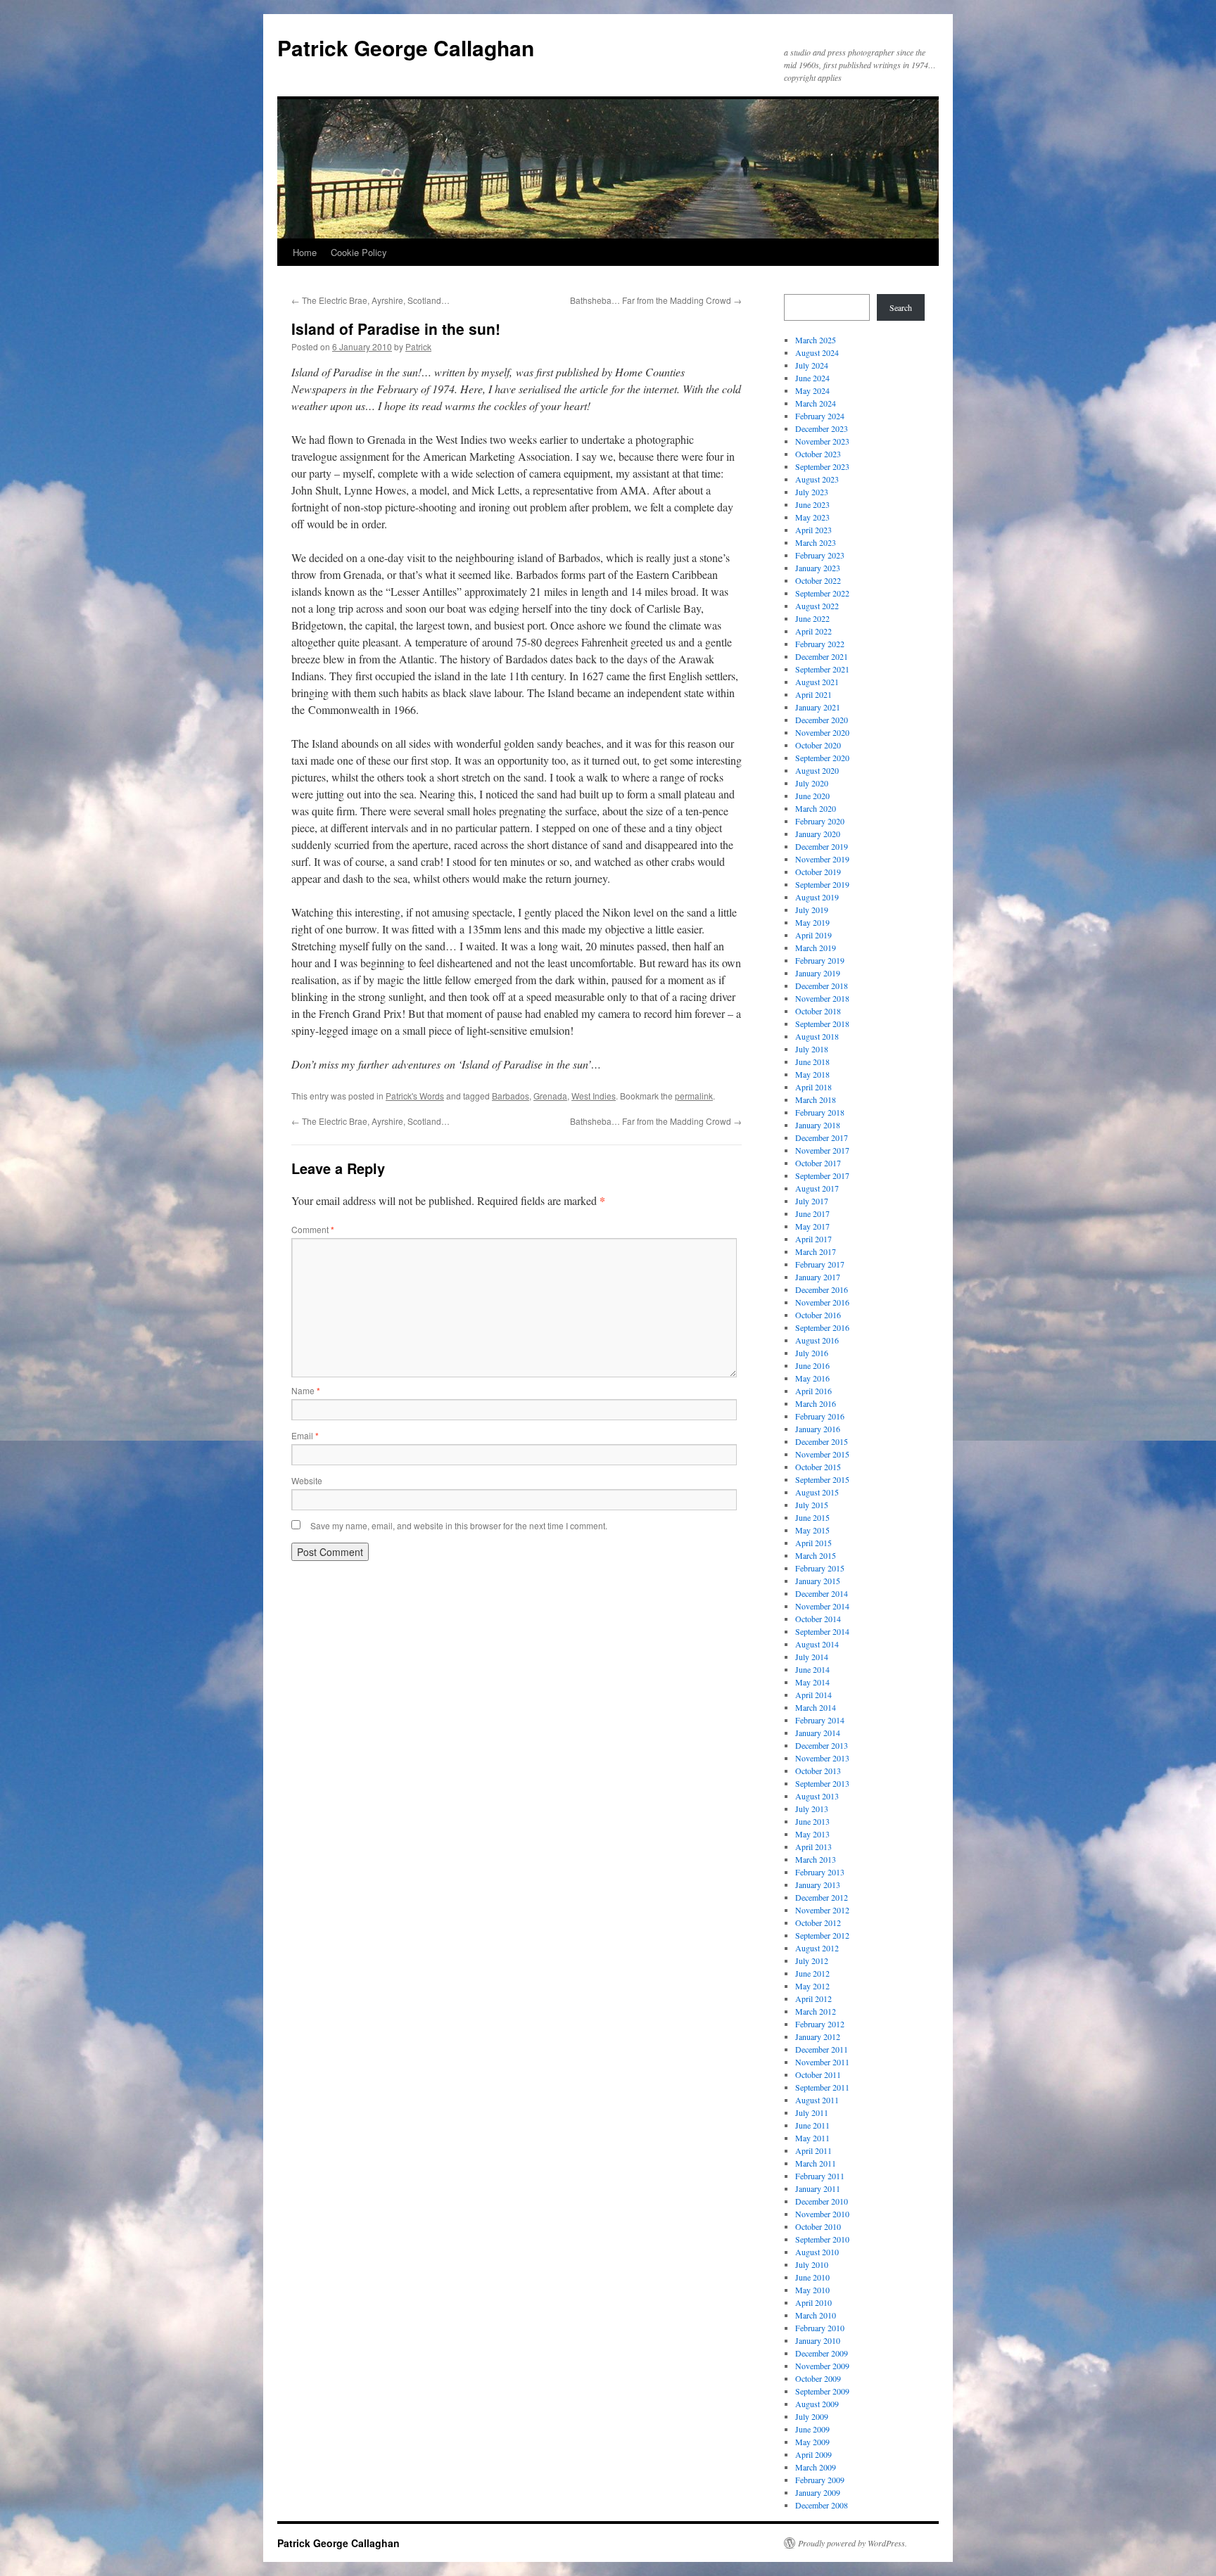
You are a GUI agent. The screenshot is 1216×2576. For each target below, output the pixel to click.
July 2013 (812, 1809)
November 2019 (822, 859)
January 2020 (818, 834)
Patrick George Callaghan (406, 47)
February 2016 (820, 1416)
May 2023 (812, 517)
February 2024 (820, 416)
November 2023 (822, 441)
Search (901, 307)
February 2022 (820, 644)
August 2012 (817, 1948)
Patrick (418, 346)
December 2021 (822, 656)
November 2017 (822, 1150)
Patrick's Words (415, 1096)
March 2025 (816, 340)
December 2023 (822, 428)
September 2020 (822, 758)
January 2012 (818, 2036)
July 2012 (812, 1960)
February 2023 (820, 555)
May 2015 (812, 1530)
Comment (313, 1229)
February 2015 (820, 1568)
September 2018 (822, 1024)
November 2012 (822, 1910)
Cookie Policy (359, 252)
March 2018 (816, 1099)
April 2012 (813, 1998)
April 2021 (813, 694)
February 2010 (820, 2328)
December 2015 (822, 1441)
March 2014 (816, 1707)
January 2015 (818, 1581)
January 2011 (818, 2188)
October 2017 (818, 1163)
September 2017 (822, 1175)
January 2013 (818, 1885)
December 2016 (822, 1289)
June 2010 (812, 2277)
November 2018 (822, 998)
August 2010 (817, 2252)
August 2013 (817, 1796)
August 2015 (817, 1492)
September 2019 (822, 884)
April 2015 (813, 1543)
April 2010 (813, 2302)
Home (305, 252)
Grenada (550, 1096)
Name (306, 1390)
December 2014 (822, 1593)
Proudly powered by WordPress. (853, 2543)
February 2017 (820, 1264)
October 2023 (818, 454)
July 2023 (812, 492)
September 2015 (822, 1479)
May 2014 (812, 1682)
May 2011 (812, 2138)
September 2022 (822, 593)
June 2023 (812, 504)
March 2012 (816, 2011)
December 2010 (822, 2201)
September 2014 (822, 1631)
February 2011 (820, 2176)
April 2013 (813, 1847)
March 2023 (816, 542)
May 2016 (812, 1378)
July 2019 (812, 910)
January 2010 (818, 2340)
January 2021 (818, 707)
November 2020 (822, 732)
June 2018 (812, 1061)
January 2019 (818, 973)
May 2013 (812, 1834)
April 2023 (813, 530)
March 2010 (816, 2315)
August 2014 (817, 1644)
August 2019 (817, 897)
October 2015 (818, 1467)
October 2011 (818, 2074)
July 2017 (812, 1201)
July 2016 (812, 1353)
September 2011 (822, 2087)
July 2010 (812, 2264)
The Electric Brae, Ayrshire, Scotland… (370, 300)
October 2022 (818, 580)
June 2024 (812, 378)
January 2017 (818, 1277)
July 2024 (812, 365)
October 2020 (818, 745)
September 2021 (822, 669)
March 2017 (816, 1251)
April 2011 (813, 2150)
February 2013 (820, 1872)
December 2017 (822, 1137)
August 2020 (817, 770)
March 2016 (816, 1403)
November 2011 (822, 2062)
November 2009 (822, 2366)
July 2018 (812, 1049)
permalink (694, 1096)
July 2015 (812, 1505)
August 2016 (817, 1340)
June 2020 (812, 796)
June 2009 (812, 2429)
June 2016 (812, 1365)
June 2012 (812, 1973)
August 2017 (817, 1188)
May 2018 (812, 1074)
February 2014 (820, 1720)
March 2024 (816, 403)
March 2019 (816, 948)
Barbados (511, 1096)
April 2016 (813, 1391)
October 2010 (818, 2226)
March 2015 (816, 1555)
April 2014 (813, 1695)
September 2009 (822, 2391)
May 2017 (812, 1226)
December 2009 (822, 2353)
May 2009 (812, 2442)
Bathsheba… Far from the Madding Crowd (656, 300)
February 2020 (820, 821)
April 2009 (813, 2454)
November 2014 (822, 1606)
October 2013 (818, 1771)
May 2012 (812, 1986)
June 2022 (812, 618)
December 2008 (822, 2505)
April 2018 (813, 1087)
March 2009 (816, 2467)
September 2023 (822, 466)
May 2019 (812, 922)
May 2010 (812, 2290)
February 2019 (820, 960)
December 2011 (822, 2049)
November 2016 (822, 1302)
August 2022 (817, 606)
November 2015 (822, 1454)
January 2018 (818, 1125)
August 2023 (817, 479)
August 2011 (817, 2100)
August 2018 (817, 1036)
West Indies (594, 1096)
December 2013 (822, 1745)
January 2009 (818, 2492)
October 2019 (818, 872)
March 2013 (816, 1859)
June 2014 (812, 1669)
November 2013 (822, 1758)
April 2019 (813, 935)
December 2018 (822, 986)
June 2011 (812, 2125)
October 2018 (818, 1011)
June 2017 (812, 1213)
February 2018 (820, 1112)
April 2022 (813, 631)
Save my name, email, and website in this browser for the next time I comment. (459, 1525)
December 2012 (822, 1897)
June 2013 (812, 1821)
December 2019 (822, 846)
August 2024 (817, 352)
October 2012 (818, 1923)
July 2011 (812, 2112)
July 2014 (812, 1657)
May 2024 (812, 390)
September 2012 (822, 1935)
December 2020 (822, 720)
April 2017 (813, 1239)
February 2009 (820, 2480)
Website (307, 1480)
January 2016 (818, 1429)
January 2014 (818, 1733)
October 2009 (818, 2378)
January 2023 (818, 568)
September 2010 (822, 2239)
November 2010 (822, 2214)
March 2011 (816, 2163)
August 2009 (817, 2404)
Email (305, 1435)
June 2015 (812, 1517)
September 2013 (822, 1783)
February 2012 (820, 2024)
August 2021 (817, 682)
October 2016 (818, 1315)
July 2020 (812, 783)
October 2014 (818, 1619)
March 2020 (816, 808)
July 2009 (812, 2416)
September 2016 (822, 1327)
